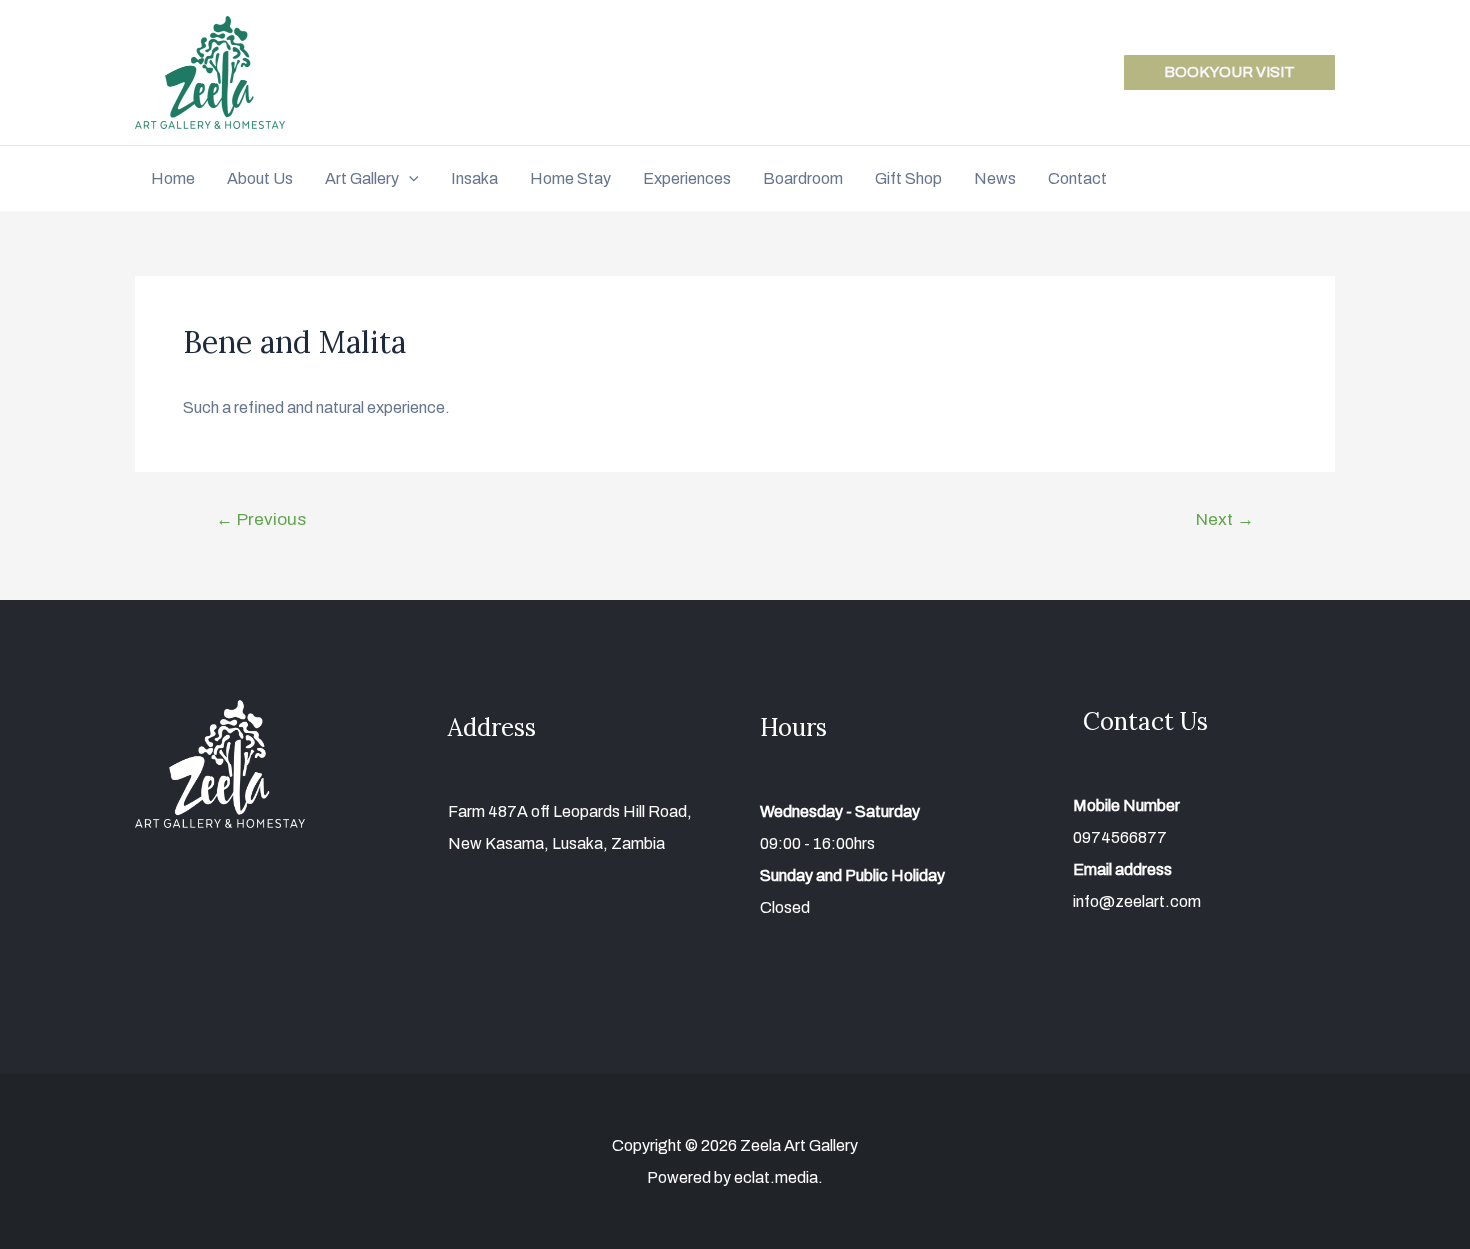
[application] (409, 178)
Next (1225, 519)
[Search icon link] (1326, 181)
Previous (261, 519)
